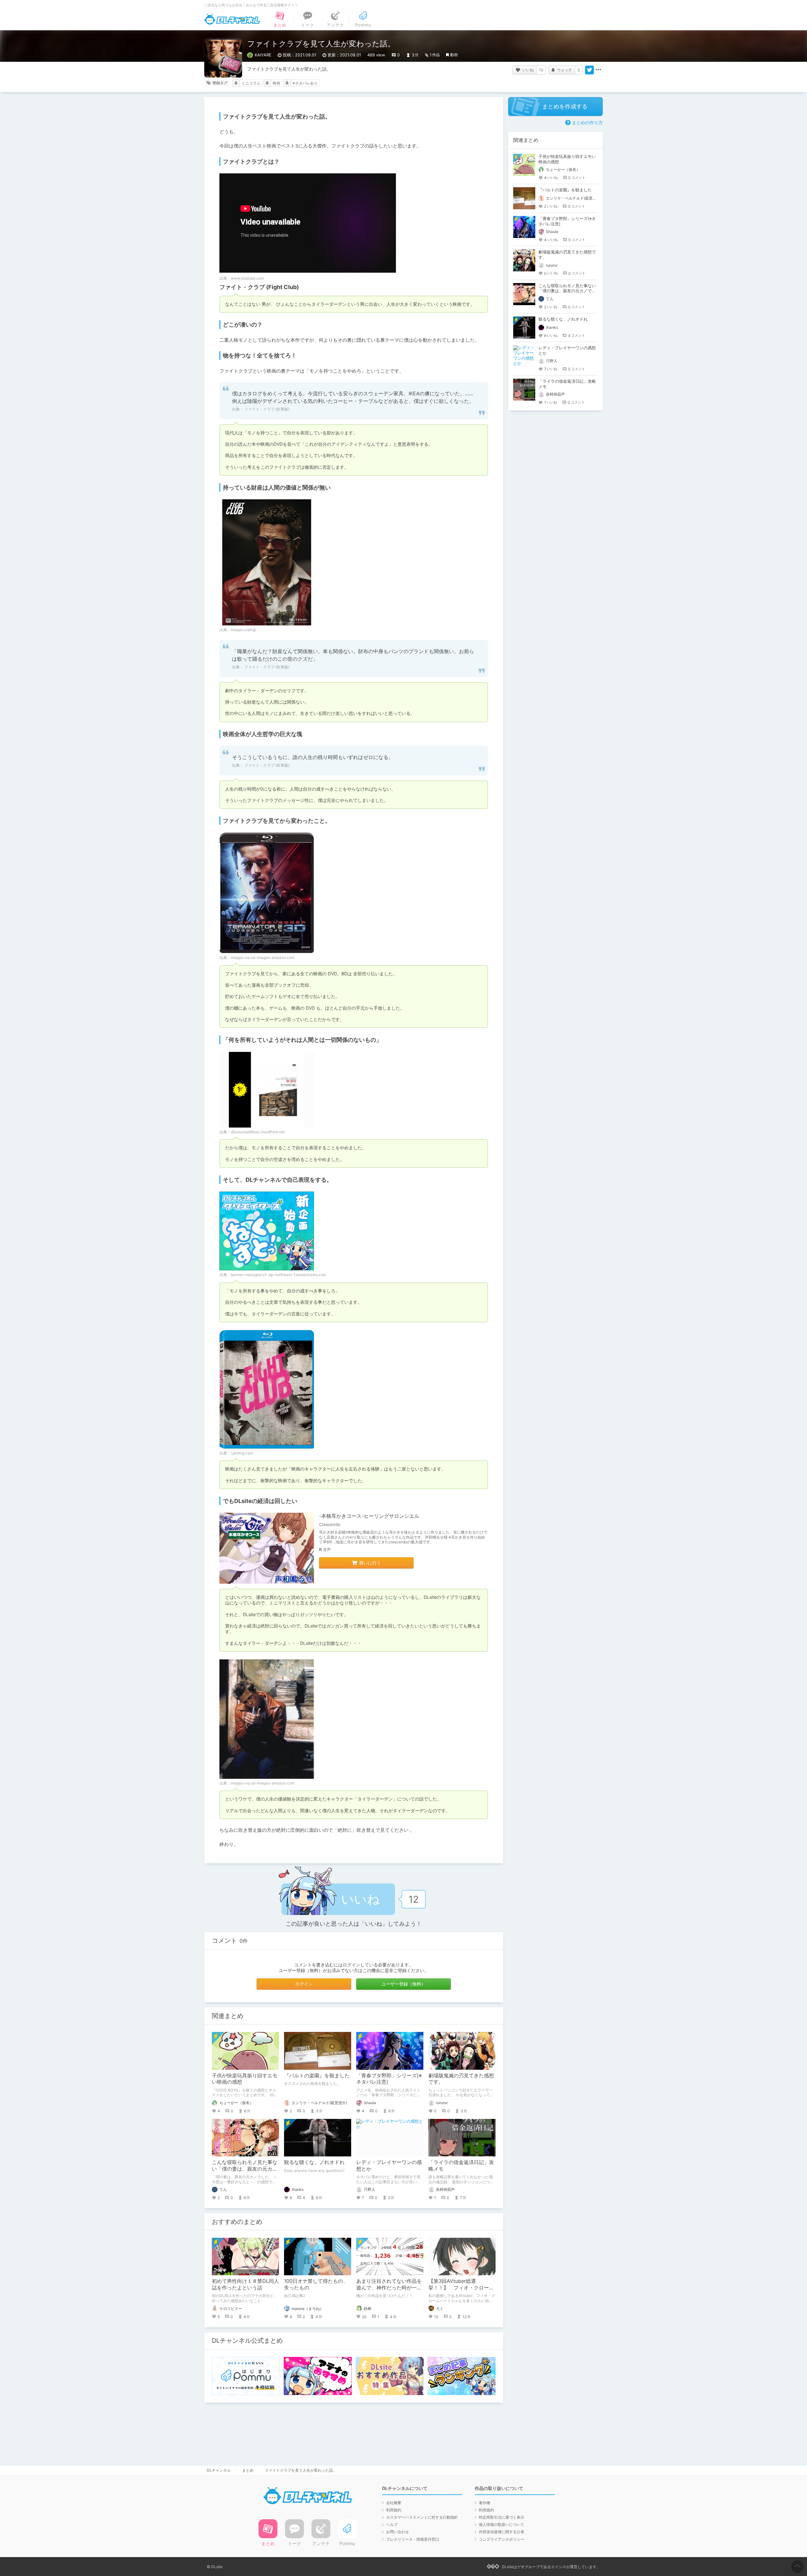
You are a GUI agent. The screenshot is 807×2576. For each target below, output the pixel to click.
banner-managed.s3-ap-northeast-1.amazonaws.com (278, 1275)
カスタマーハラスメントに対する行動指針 (422, 2517)
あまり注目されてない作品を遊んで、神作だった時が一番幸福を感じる (389, 2288)
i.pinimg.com (242, 1453)
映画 (276, 83)
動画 (454, 55)
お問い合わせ (398, 2532)
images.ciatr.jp (243, 630)
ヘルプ (392, 2524)
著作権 (485, 2503)
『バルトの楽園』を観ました (317, 2075)
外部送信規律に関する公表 (502, 2532)
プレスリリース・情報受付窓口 (413, 2539)
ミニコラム (251, 83)
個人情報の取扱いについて (502, 2524)
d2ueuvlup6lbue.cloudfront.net (258, 1132)
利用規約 (394, 2510)
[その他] (598, 70)
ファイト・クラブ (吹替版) (266, 409)
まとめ (248, 2470)
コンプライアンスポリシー (502, 2539)
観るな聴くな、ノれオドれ (314, 2162)
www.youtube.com (247, 278)
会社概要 (394, 2503)
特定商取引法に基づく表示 (502, 2517)
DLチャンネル (232, 19)
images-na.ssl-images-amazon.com (263, 957)
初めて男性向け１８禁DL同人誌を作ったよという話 (245, 2284)
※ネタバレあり (305, 83)
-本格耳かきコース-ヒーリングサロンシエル (369, 1516)
